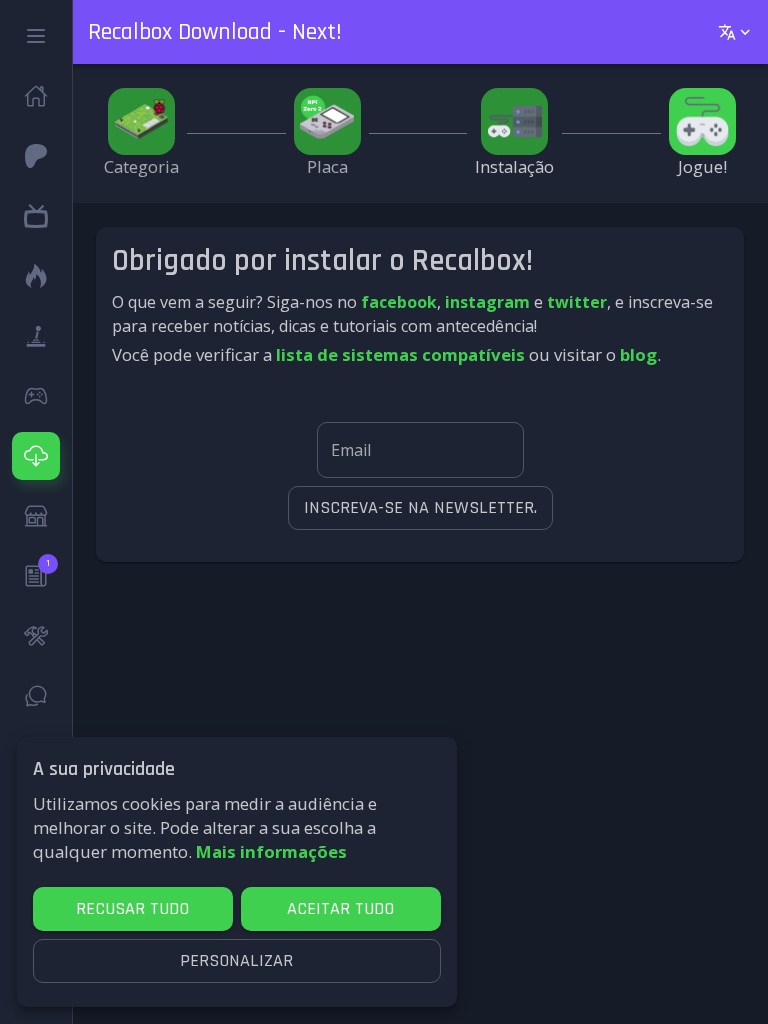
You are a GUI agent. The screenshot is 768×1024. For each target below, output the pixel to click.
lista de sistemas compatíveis (400, 354)
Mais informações (271, 851)
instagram (487, 302)
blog (638, 354)
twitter (577, 302)
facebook (399, 302)
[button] (36, 36)
